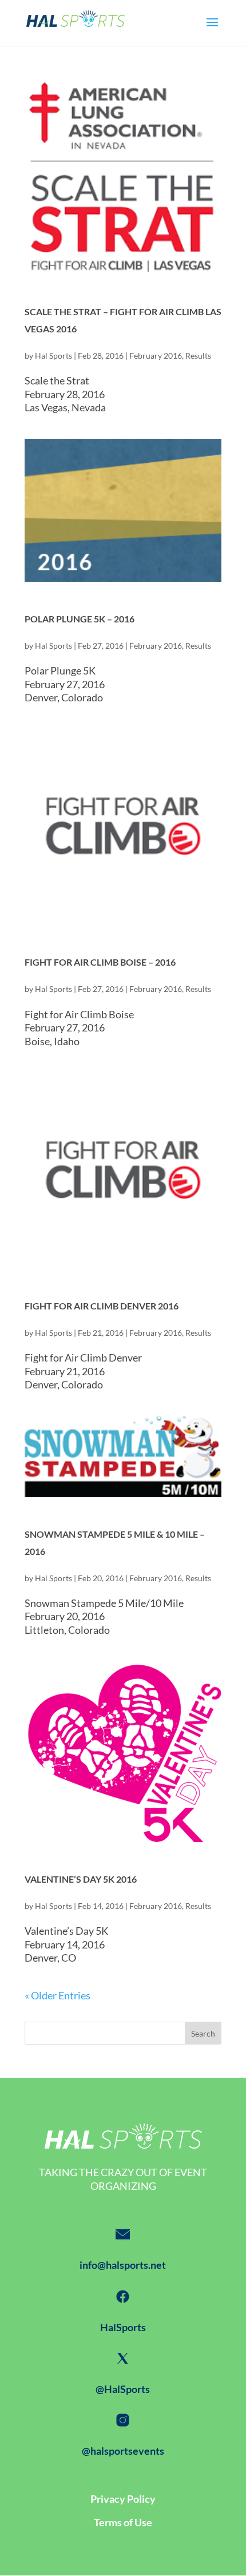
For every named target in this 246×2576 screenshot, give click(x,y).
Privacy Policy (123, 2499)
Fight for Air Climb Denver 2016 (102, 1306)
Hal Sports (53, 356)
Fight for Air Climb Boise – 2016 (100, 962)
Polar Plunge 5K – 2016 (80, 619)
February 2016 (156, 356)
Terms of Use (123, 2522)
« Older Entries (57, 1995)
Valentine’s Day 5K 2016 (81, 1879)
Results (198, 356)
